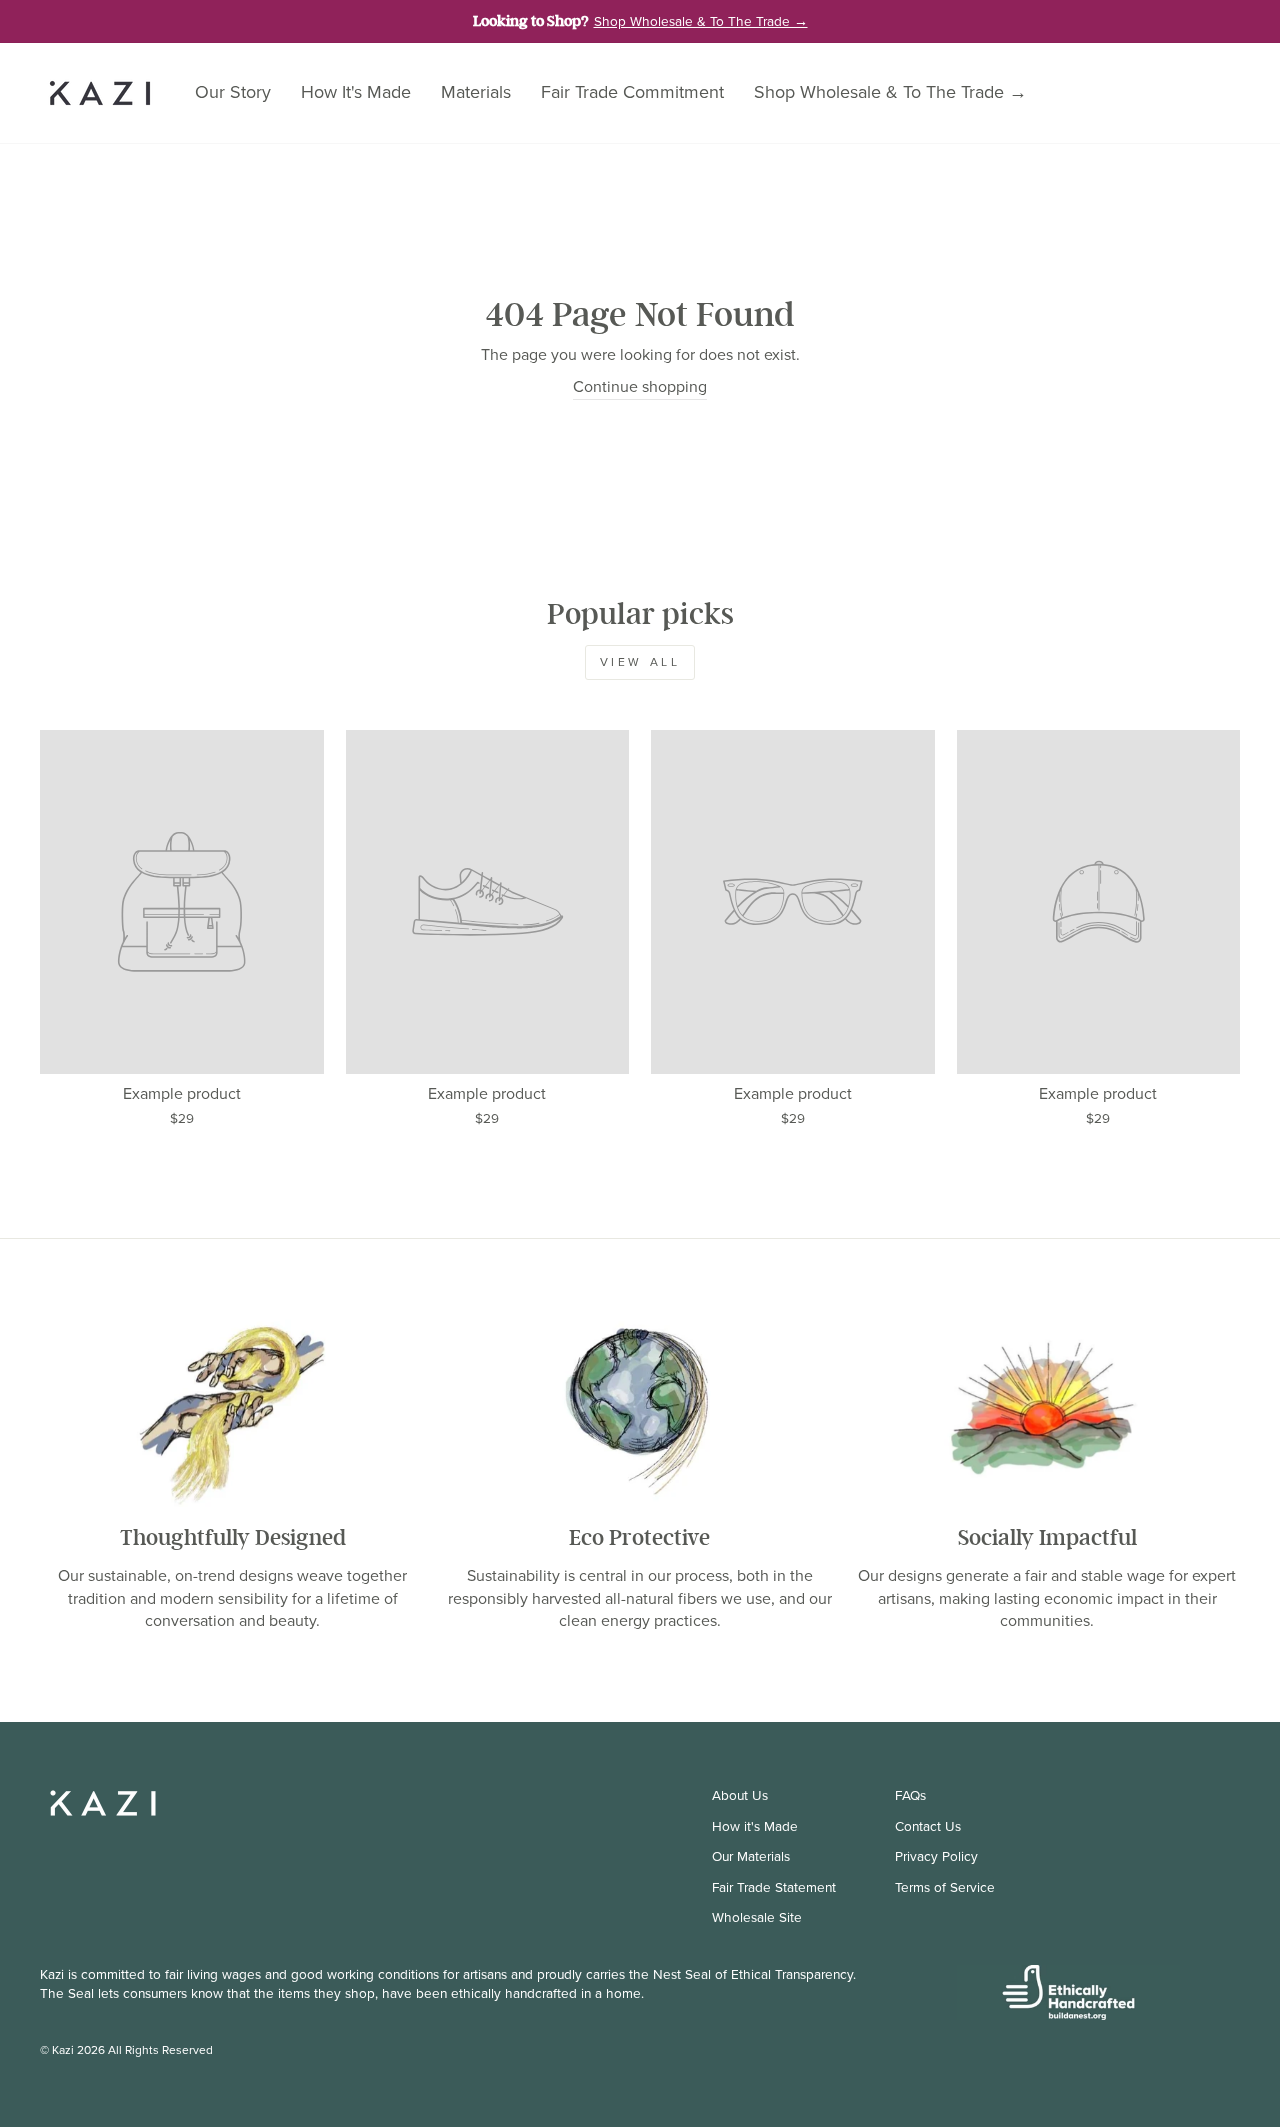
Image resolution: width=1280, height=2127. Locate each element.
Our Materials (751, 1856)
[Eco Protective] (639, 1410)
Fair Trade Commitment (632, 92)
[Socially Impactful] (1047, 1410)
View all (640, 662)
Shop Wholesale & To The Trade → (890, 92)
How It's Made (356, 92)
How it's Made (755, 1826)
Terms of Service (945, 1887)
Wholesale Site (757, 1917)
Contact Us (928, 1826)
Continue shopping (640, 387)
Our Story (233, 92)
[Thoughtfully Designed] (232, 1410)
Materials (476, 92)
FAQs (910, 1795)
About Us (740, 1795)
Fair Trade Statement (774, 1887)
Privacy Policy (936, 1856)
